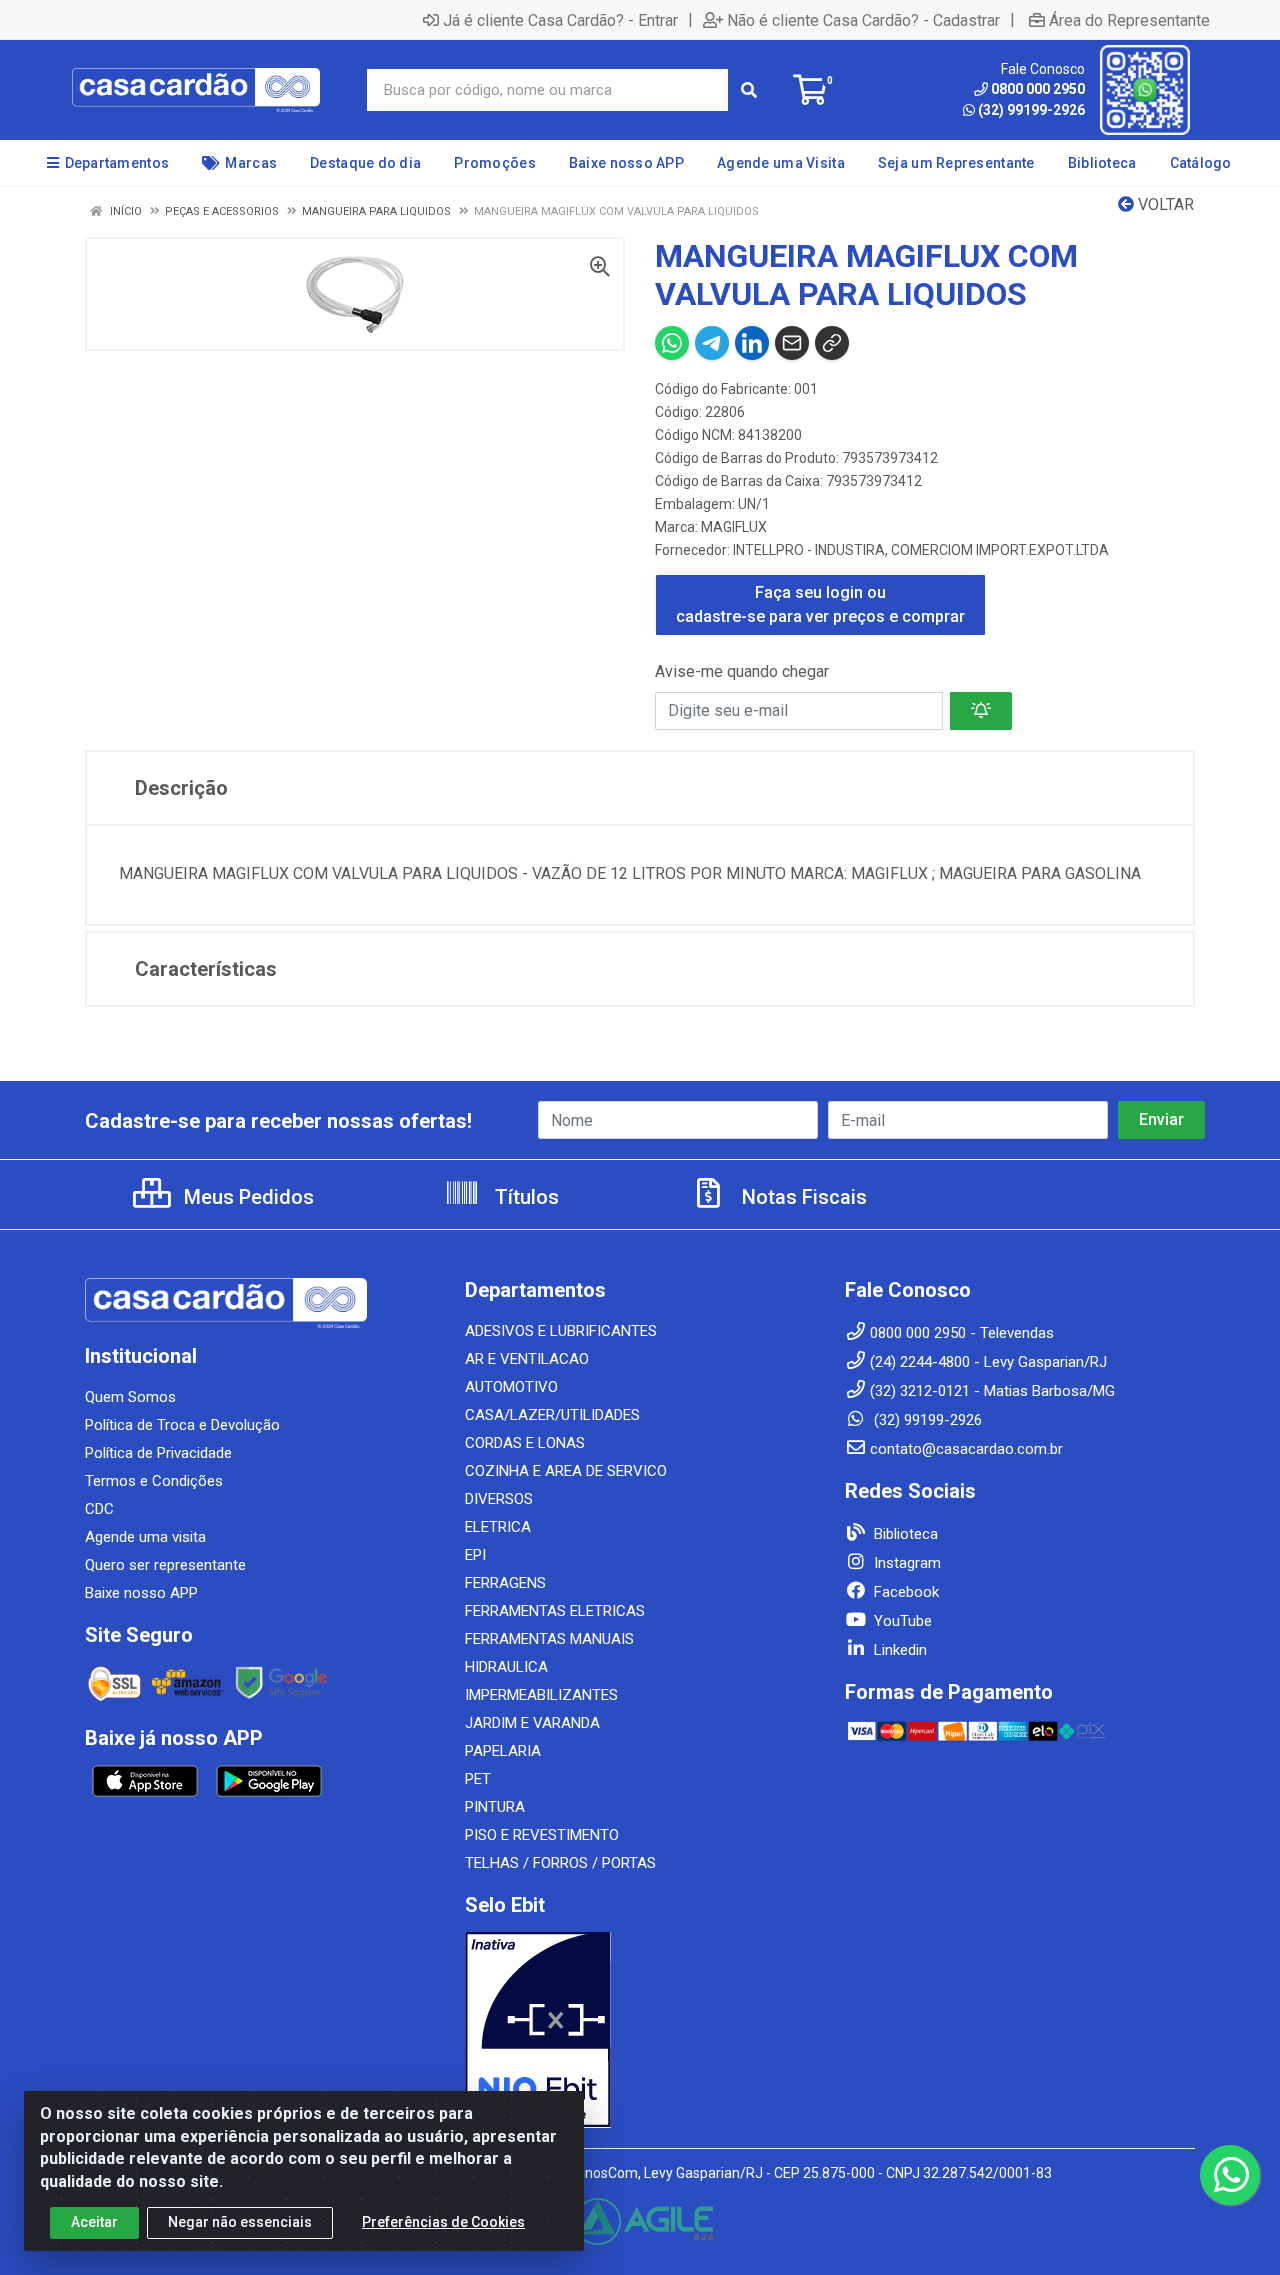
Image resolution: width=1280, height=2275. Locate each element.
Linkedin (898, 1650)
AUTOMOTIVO (511, 1387)
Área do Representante (1129, 20)
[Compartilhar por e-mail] (792, 343)
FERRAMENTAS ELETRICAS (555, 1611)
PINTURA (495, 1807)
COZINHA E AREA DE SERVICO (566, 1471)
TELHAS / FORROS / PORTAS (560, 1863)
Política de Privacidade (158, 1453)
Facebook (904, 1592)
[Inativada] (640, 2030)
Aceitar (94, 2222)
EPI (475, 1555)
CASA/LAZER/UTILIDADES (552, 1415)
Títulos (524, 1197)
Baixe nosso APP (141, 1593)
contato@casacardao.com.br (966, 1449)
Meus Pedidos (246, 1197)
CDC (99, 1509)
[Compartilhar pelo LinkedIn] (752, 343)
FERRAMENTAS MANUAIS (549, 1639)
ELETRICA (498, 1527)
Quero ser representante (165, 1565)
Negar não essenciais (240, 2222)
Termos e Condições (154, 1481)
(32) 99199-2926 (1031, 110)
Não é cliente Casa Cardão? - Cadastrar (863, 20)
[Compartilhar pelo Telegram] (712, 343)
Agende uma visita (145, 1537)
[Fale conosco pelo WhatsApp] (1230, 2175)
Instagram (905, 1563)
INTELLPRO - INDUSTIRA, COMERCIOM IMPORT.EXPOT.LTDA (921, 550)
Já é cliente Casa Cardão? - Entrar (560, 20)
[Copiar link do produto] (832, 343)
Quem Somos (130, 1397)
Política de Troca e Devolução (182, 1425)
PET (478, 1779)
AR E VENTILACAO (527, 1359)
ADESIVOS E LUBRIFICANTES (561, 1331)
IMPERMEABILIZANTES (541, 1695)
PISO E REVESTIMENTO (542, 1835)
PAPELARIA (503, 1751)
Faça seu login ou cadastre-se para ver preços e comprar (820, 604)
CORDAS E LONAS (525, 1443)
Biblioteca (904, 1534)
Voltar (1164, 204)
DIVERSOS (499, 1499)
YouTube (901, 1621)
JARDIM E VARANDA (532, 1723)
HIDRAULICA (506, 1667)
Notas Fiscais (802, 1197)
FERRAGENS (505, 1583)
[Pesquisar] (749, 90)
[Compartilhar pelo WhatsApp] (672, 343)
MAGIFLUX (734, 527)
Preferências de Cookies (443, 2222)
